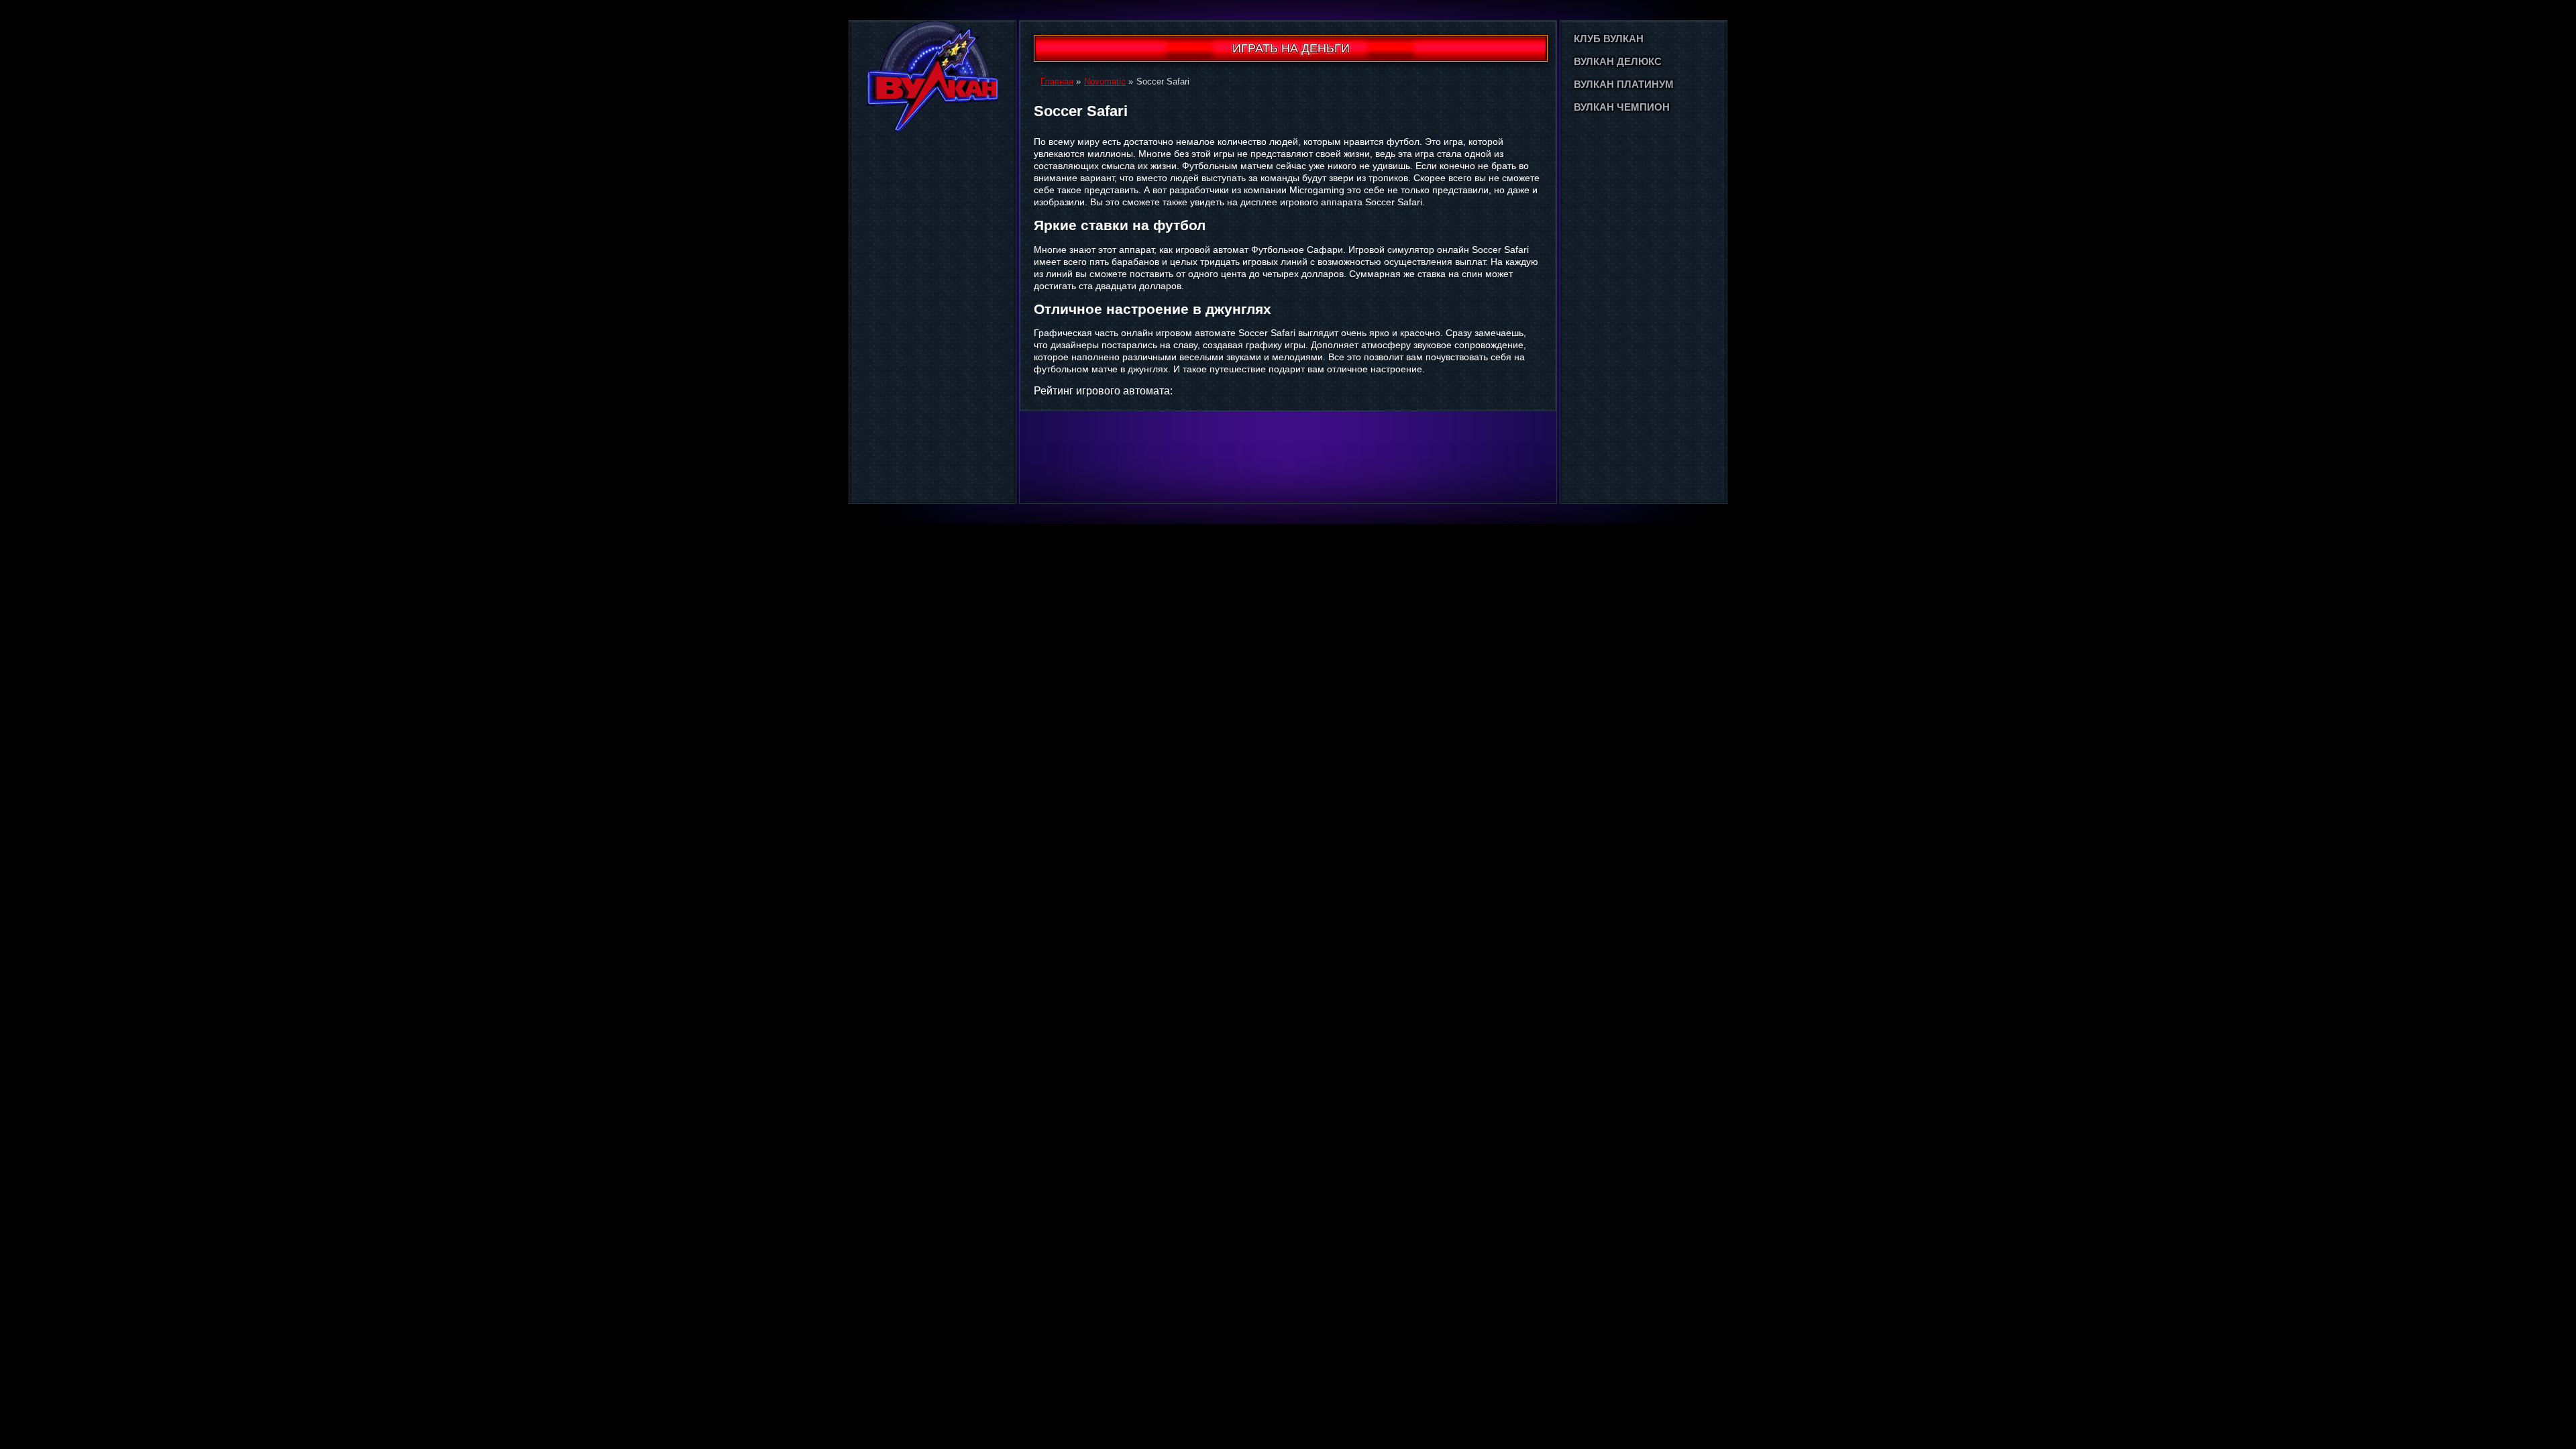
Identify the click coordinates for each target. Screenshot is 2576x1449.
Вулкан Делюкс (1618, 61)
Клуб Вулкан (1609, 39)
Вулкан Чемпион (1622, 107)
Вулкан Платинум (1624, 84)
